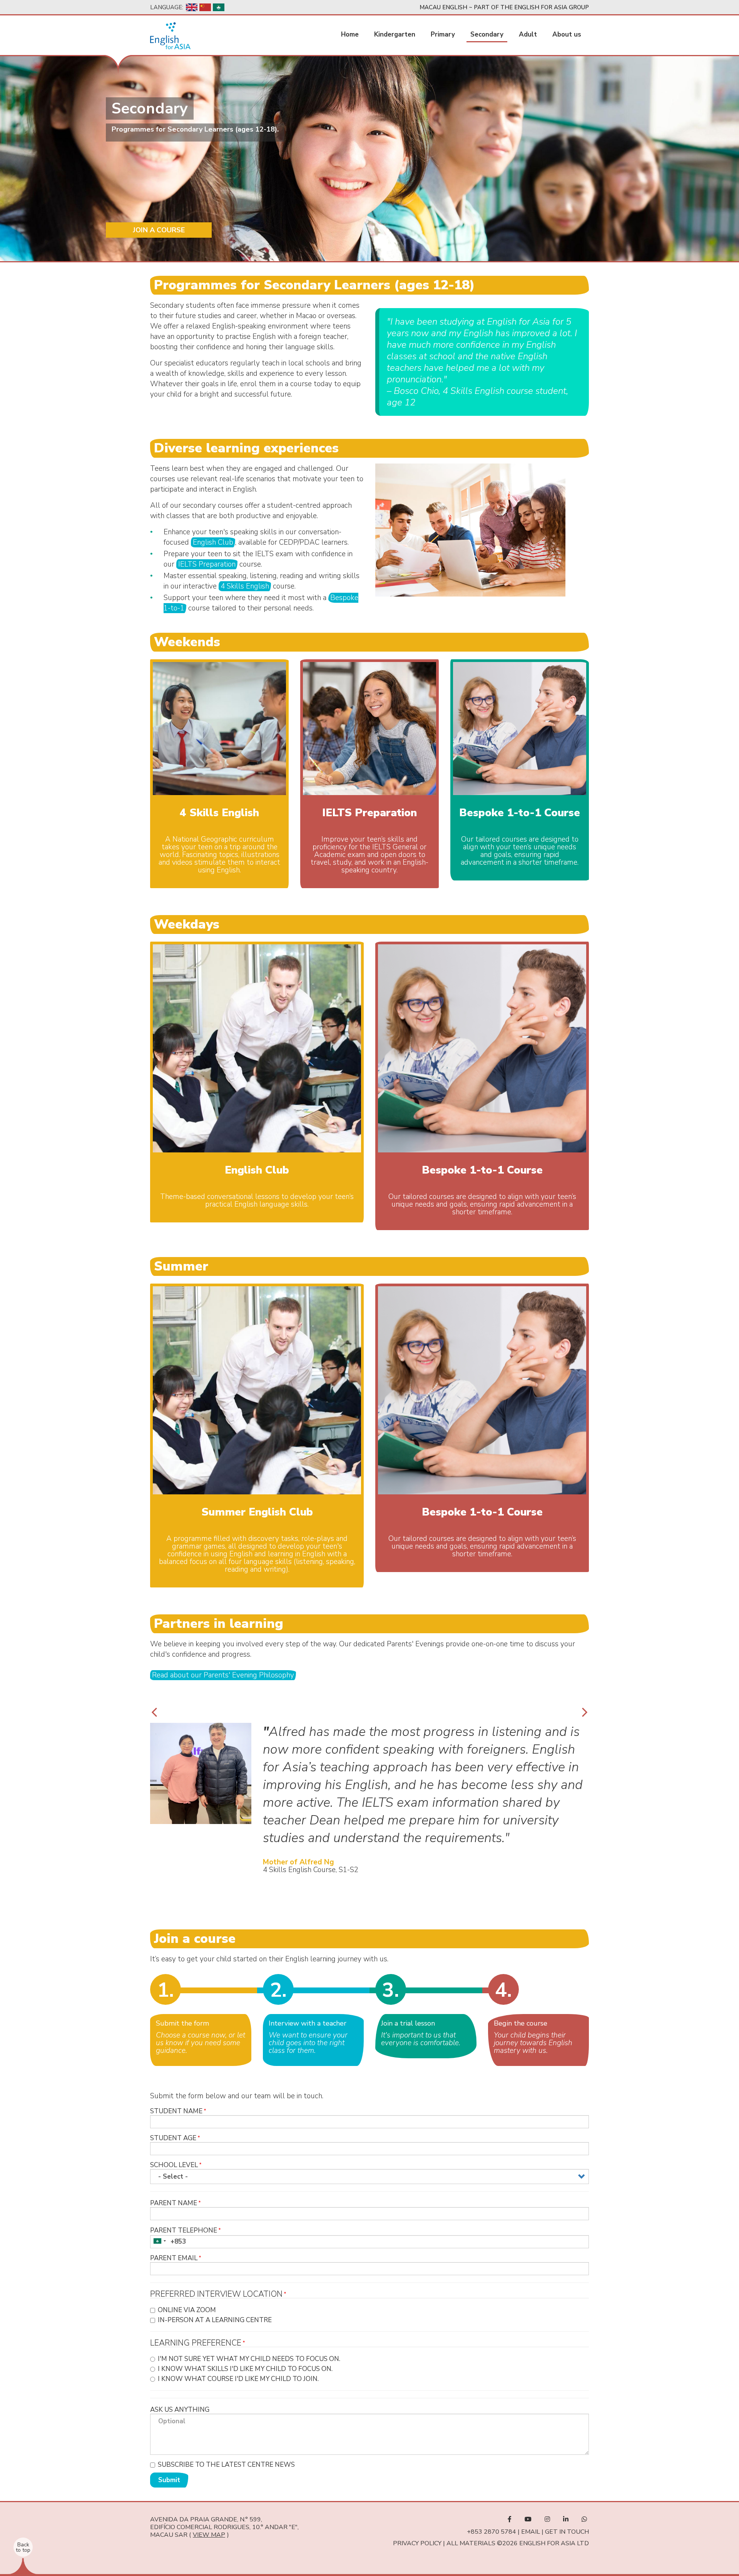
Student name (176, 2111)
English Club (213, 542)
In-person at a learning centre (215, 2320)
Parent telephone (184, 2230)
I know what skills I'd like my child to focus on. (245, 2369)
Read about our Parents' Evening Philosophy (223, 1675)
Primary (443, 34)
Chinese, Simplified (205, 7)
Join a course (159, 230)
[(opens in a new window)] (510, 2519)
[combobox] (159, 2241)
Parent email (174, 2258)
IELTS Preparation (207, 564)
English (192, 7)
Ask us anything (180, 2410)
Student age (173, 2138)
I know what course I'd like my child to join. (238, 2379)
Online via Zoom (187, 2310)
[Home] (170, 36)
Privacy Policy (417, 2543)
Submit (169, 2480)
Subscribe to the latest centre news (226, 2465)
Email (531, 2532)
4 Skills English (245, 586)
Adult (528, 34)
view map (209, 2535)
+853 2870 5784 (492, 2532)
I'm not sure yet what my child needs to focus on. (249, 2359)
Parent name (174, 2203)
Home (350, 34)
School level (174, 2165)
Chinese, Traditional (219, 7)
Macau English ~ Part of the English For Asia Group (504, 7)
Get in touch (567, 2532)
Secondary (487, 34)
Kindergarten (395, 34)
